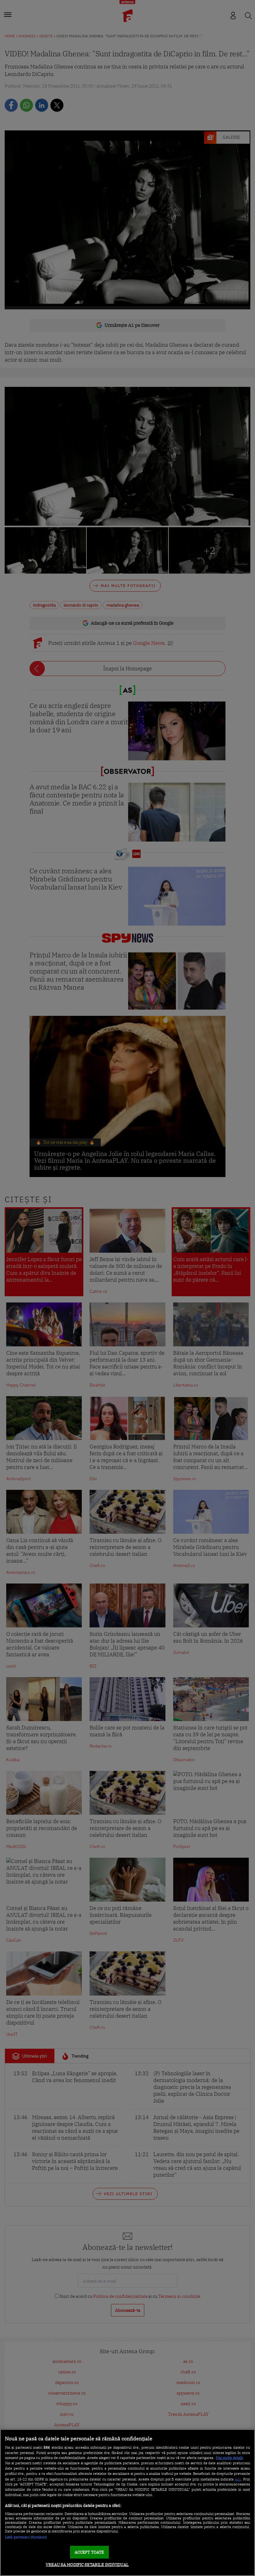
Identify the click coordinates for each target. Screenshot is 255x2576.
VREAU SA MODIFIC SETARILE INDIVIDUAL (87, 2565)
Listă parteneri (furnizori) (26, 2537)
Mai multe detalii (229, 2458)
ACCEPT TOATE (89, 2552)
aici (238, 2479)
